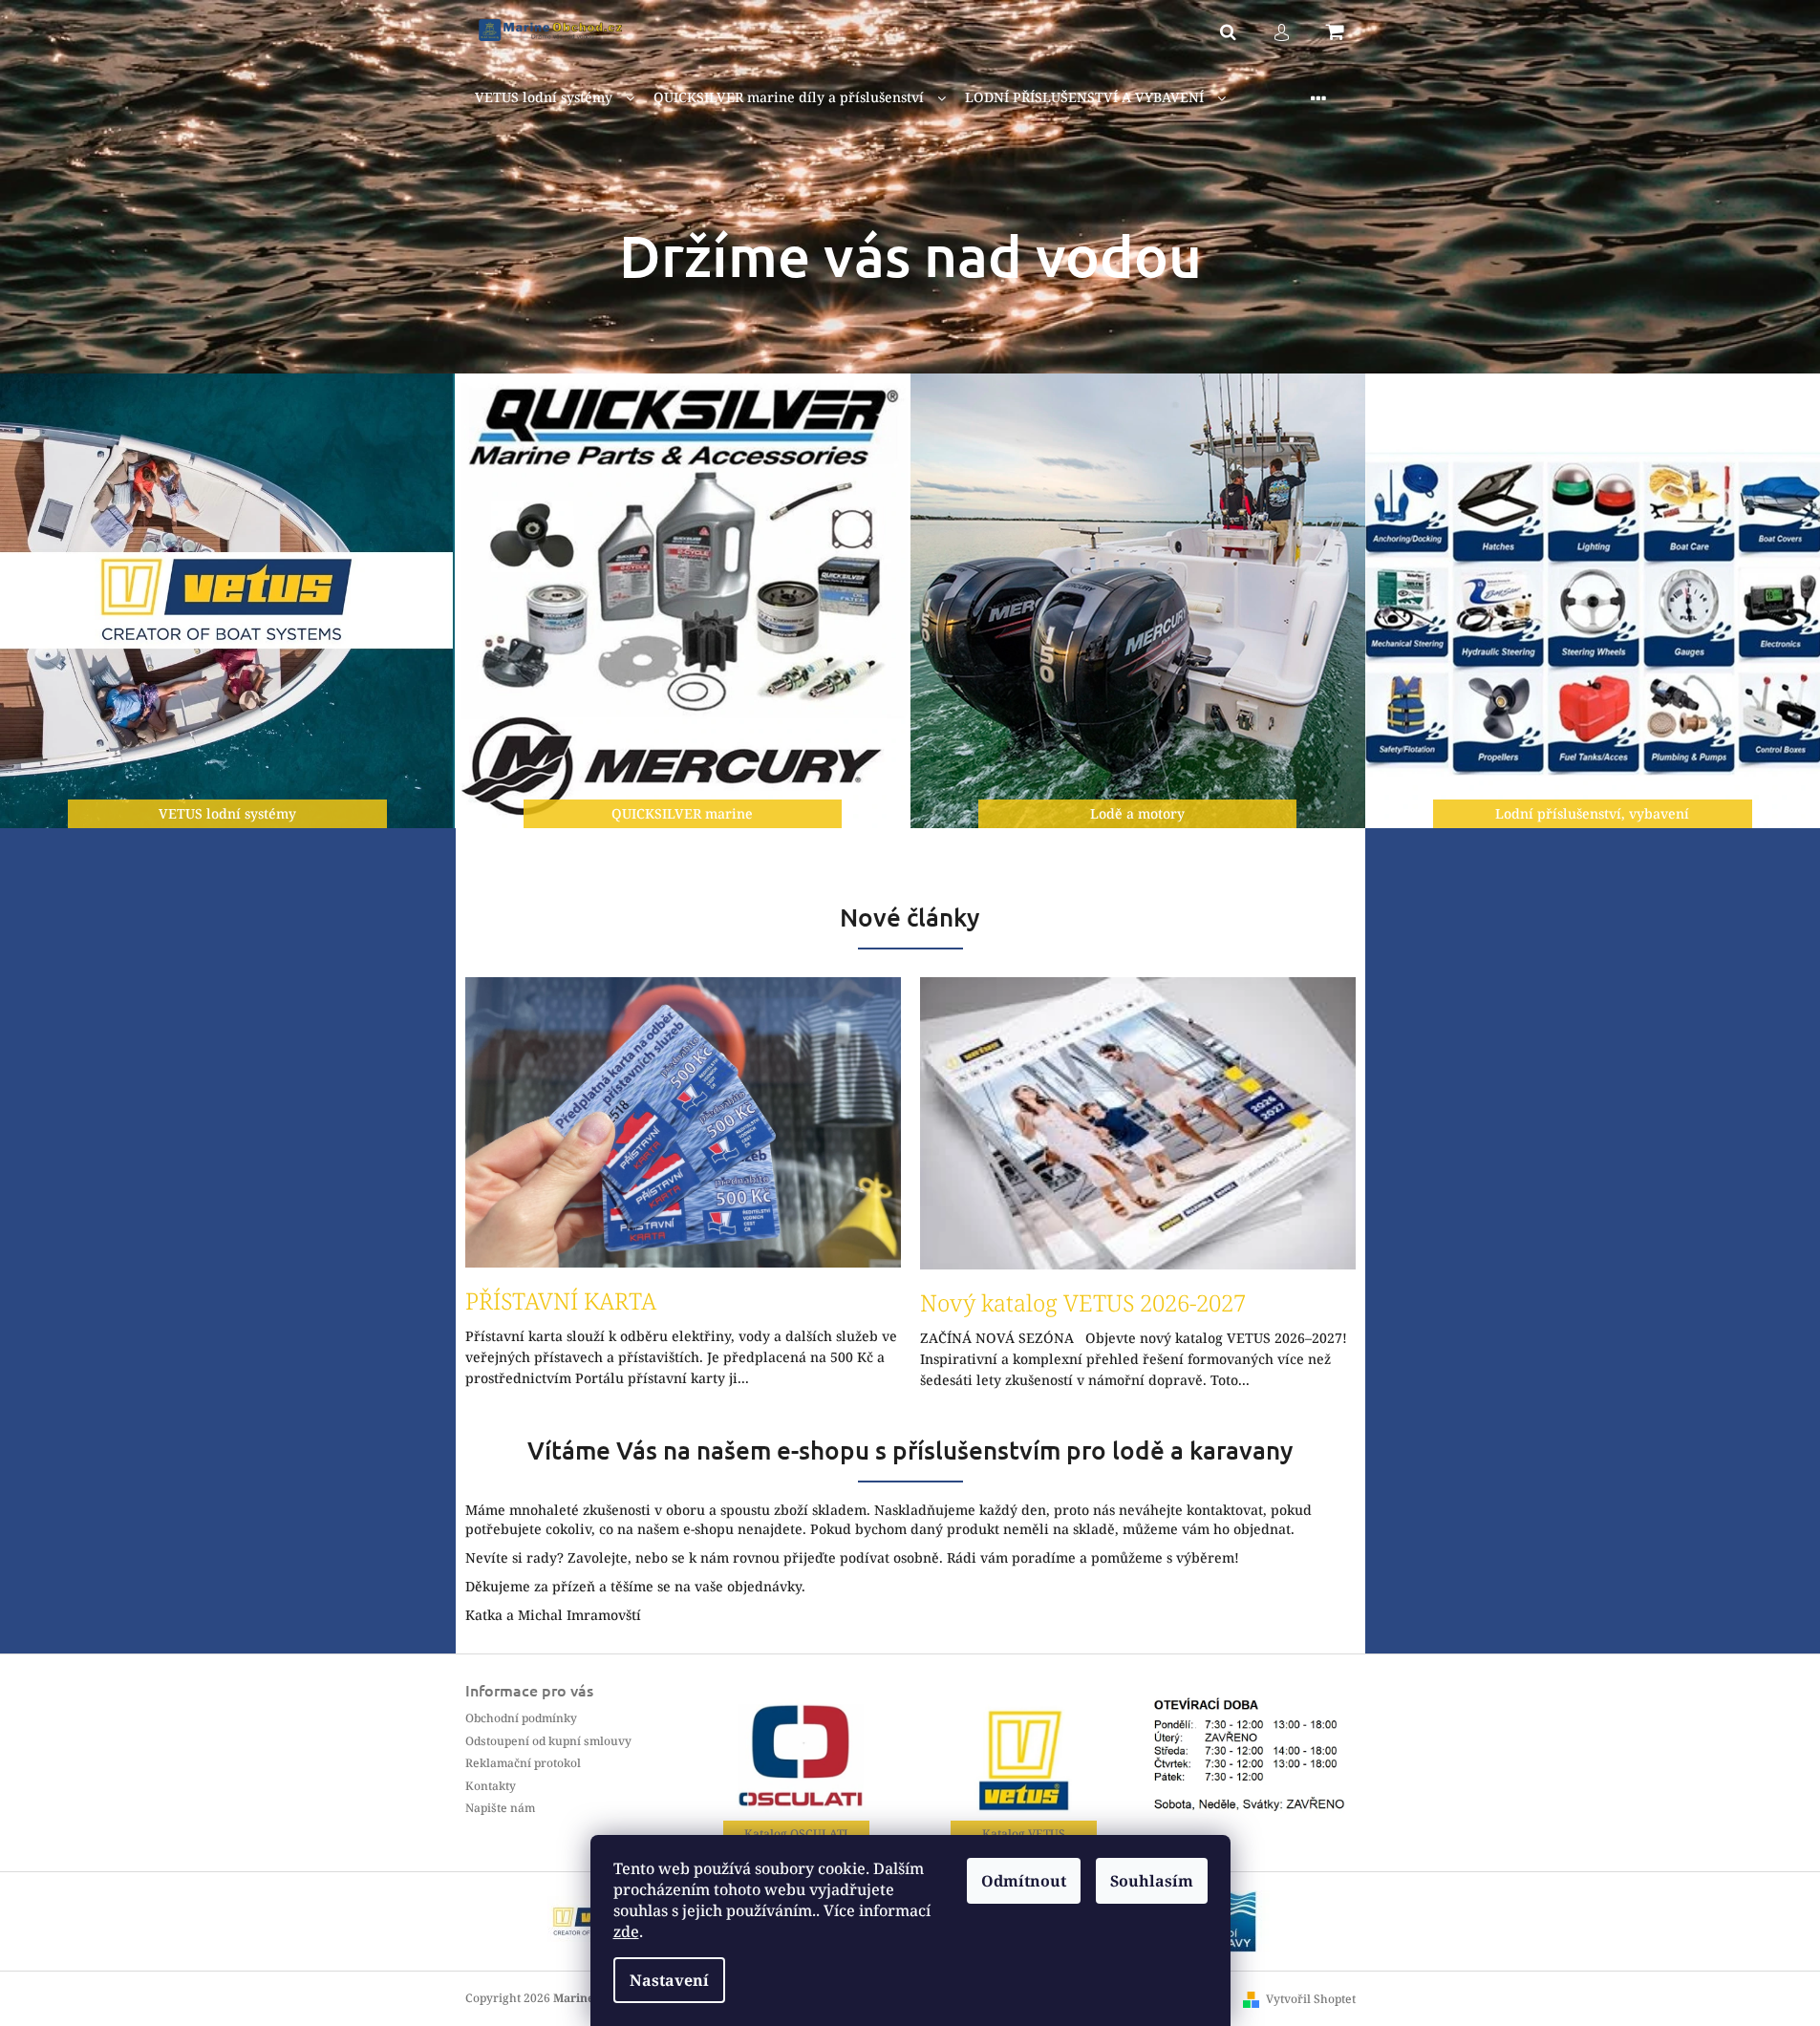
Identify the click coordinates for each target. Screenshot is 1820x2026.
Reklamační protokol (523, 1763)
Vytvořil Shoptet (1311, 1999)
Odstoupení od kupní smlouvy (548, 1741)
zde (626, 1931)
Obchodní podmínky (521, 1718)
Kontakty (491, 1786)
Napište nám (500, 1808)
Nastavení (669, 1980)
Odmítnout (1024, 1881)
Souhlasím (1152, 1881)
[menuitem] (555, 98)
